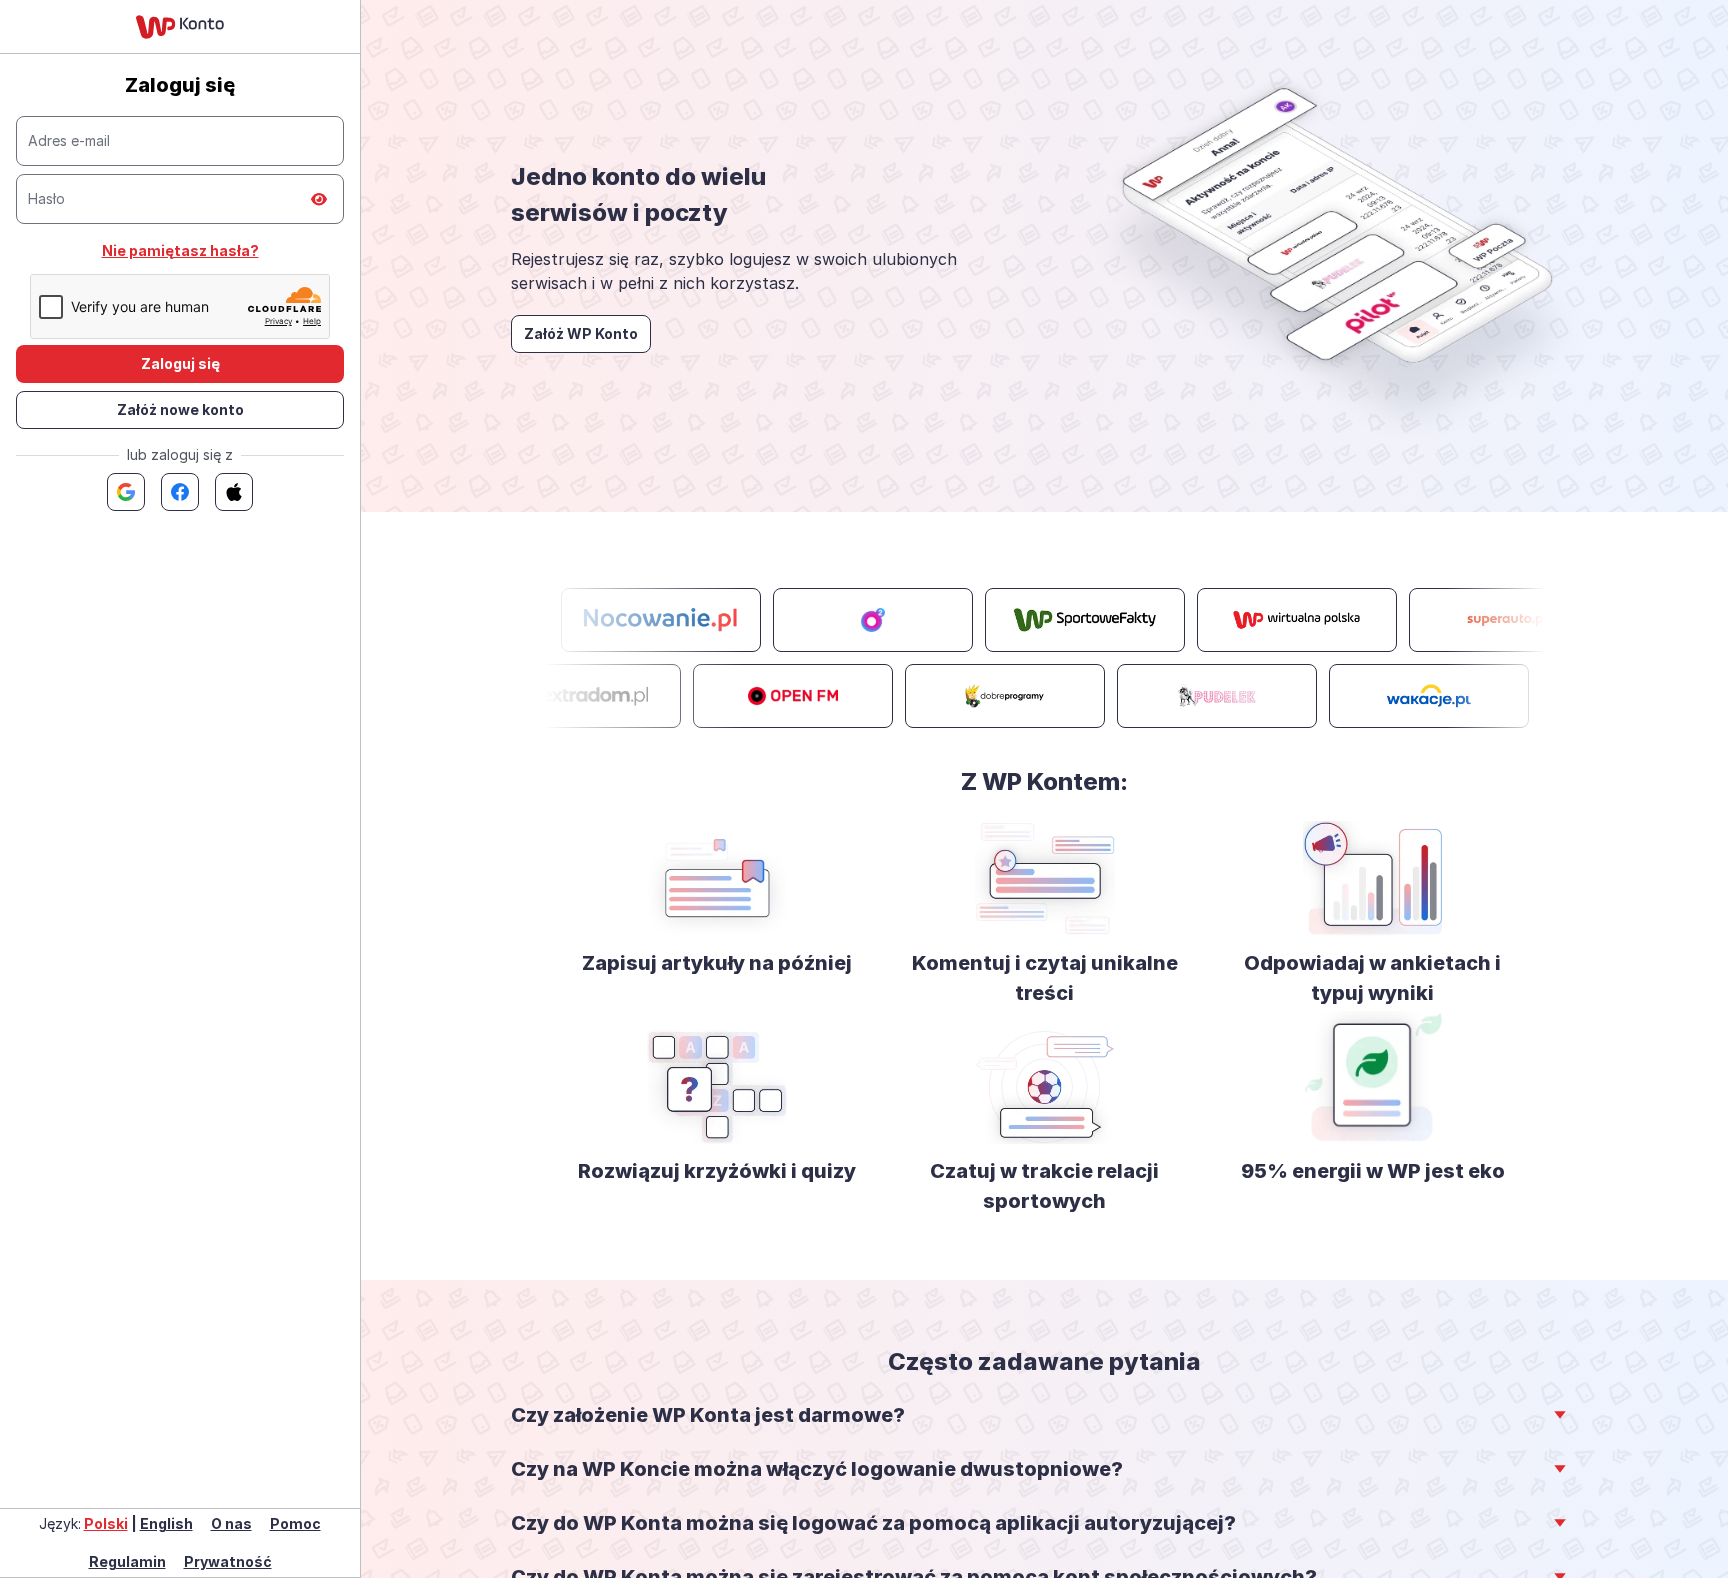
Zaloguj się (180, 363)
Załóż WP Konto (581, 333)
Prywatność (228, 1561)
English (166, 1523)
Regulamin (127, 1561)
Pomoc (295, 1523)
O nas (231, 1523)
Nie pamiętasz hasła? (180, 250)
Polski (106, 1523)
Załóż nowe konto (180, 409)
